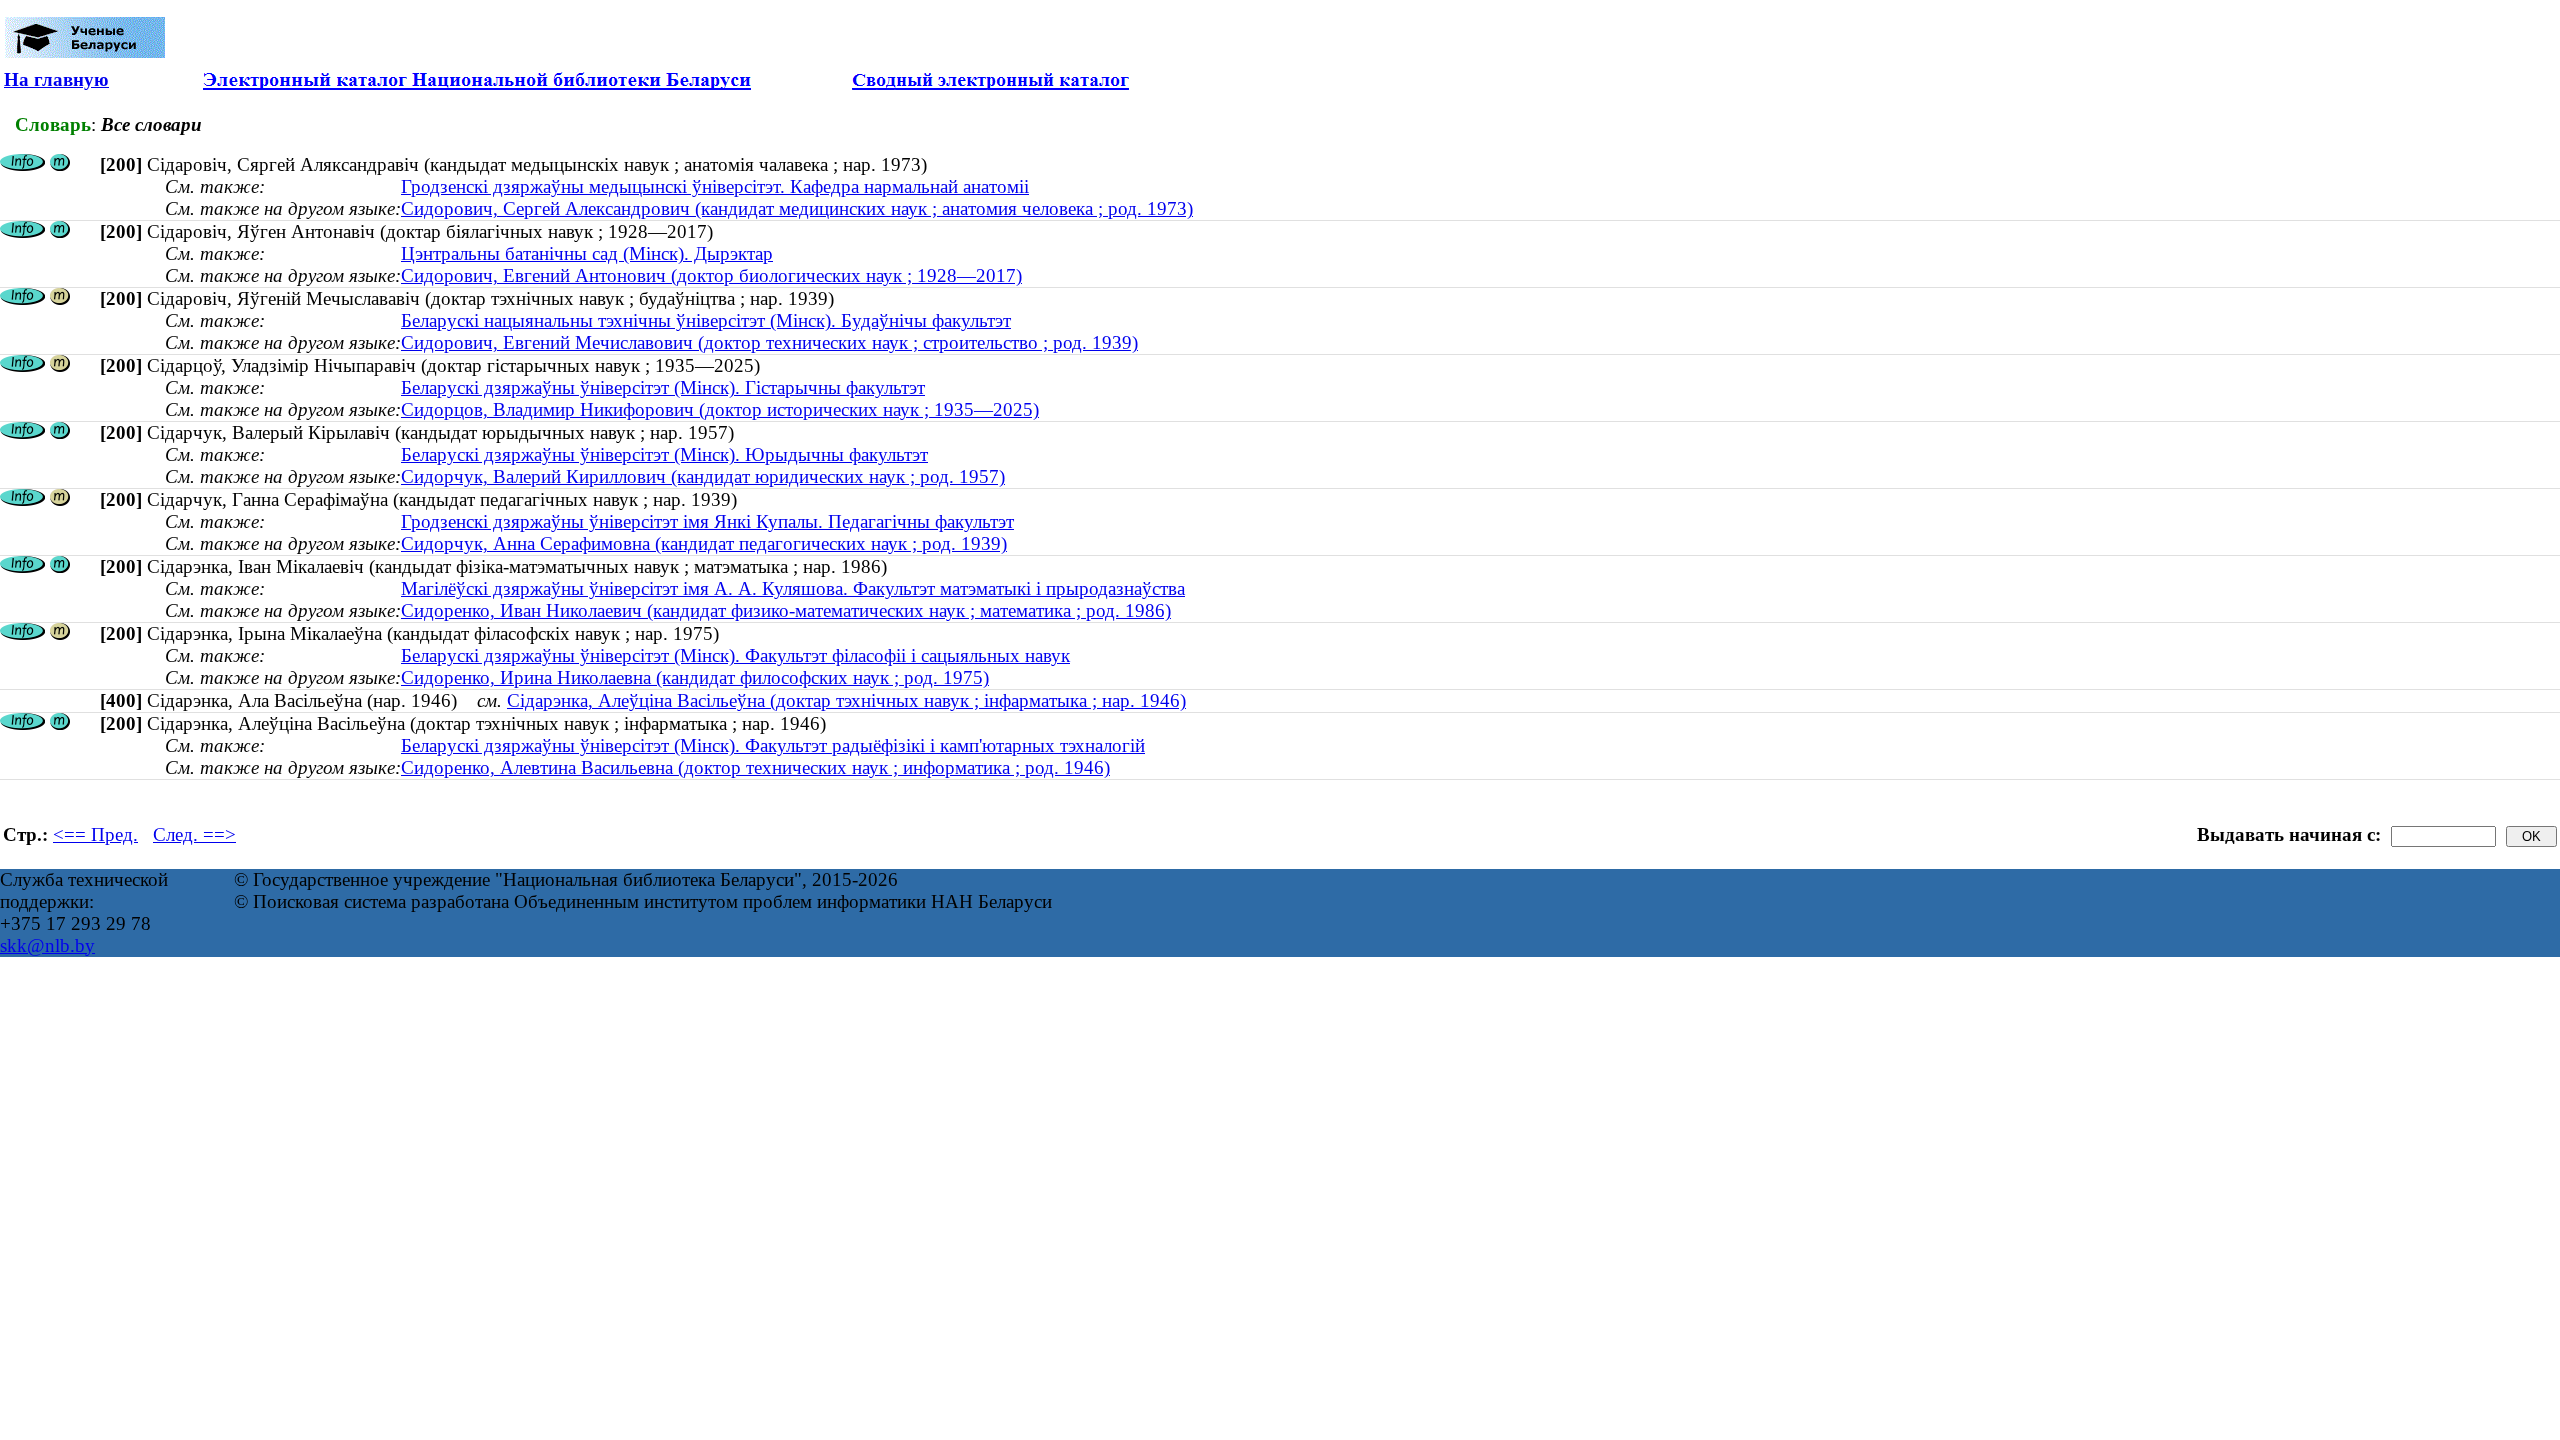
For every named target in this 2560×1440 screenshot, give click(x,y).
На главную (56, 79)
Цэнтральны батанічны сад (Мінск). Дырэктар (587, 253)
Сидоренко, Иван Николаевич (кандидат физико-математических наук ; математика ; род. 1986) (786, 610)
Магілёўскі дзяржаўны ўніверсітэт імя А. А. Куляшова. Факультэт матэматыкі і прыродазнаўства (793, 588)
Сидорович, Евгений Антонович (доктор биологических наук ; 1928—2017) (711, 275)
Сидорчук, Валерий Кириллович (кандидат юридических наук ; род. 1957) (703, 476)
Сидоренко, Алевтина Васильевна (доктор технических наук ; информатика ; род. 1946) (755, 767)
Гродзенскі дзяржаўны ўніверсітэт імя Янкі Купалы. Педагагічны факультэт (707, 521)
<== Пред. (95, 834)
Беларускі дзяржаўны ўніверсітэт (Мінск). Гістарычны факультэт (663, 387)
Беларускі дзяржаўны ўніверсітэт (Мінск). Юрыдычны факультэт (664, 454)
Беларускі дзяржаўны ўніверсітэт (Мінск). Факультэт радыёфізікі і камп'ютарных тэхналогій (773, 745)
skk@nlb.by (47, 945)
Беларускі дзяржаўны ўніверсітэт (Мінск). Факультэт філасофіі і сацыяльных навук (735, 655)
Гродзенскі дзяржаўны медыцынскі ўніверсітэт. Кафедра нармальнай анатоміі (715, 186)
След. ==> (194, 834)
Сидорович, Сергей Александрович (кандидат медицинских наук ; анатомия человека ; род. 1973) (797, 208)
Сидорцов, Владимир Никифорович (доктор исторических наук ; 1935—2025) (720, 409)
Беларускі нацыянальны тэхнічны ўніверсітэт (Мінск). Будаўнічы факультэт (706, 320)
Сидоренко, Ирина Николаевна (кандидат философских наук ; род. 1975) (695, 677)
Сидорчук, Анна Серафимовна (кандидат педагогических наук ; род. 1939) (704, 543)
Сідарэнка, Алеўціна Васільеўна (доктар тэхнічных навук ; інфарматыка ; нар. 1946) (846, 700)
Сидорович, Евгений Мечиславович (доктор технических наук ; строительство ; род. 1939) (769, 342)
